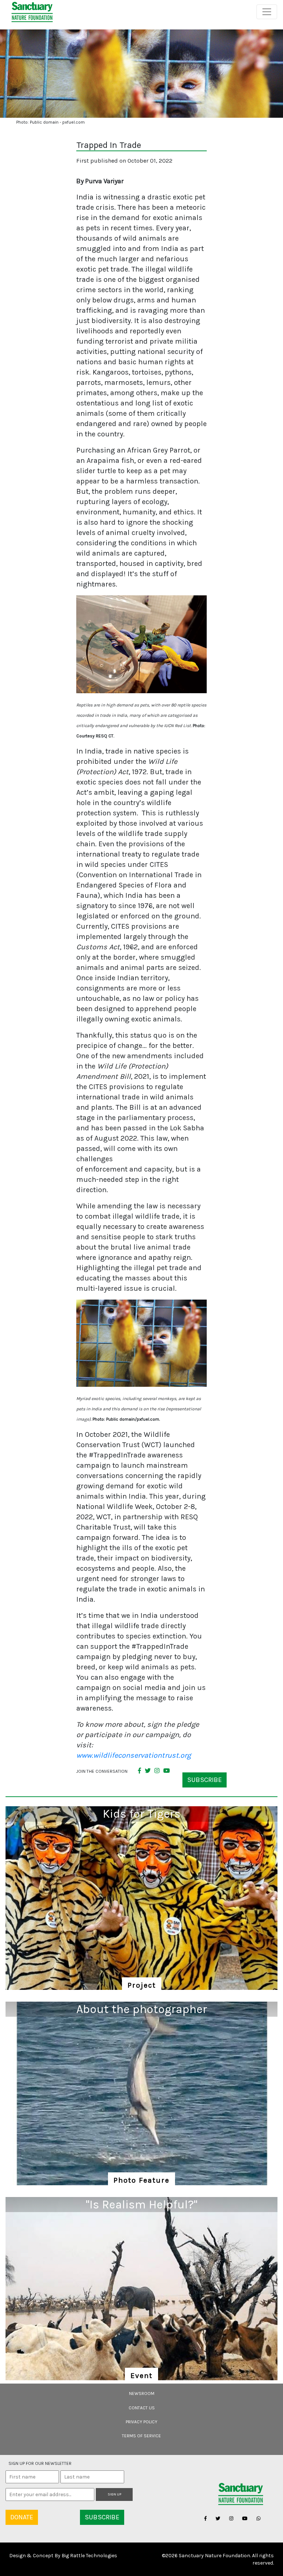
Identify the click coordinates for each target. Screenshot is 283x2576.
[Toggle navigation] (267, 12)
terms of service (141, 2436)
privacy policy (141, 2422)
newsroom (142, 2393)
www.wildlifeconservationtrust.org (134, 1755)
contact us (142, 2408)
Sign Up (114, 2494)
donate (22, 2517)
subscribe (205, 1780)
